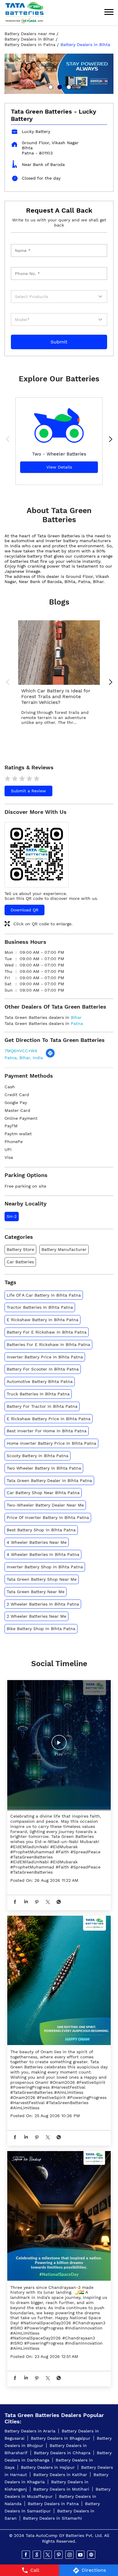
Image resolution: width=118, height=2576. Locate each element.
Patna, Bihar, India (24, 1058)
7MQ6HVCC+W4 (21, 1051)
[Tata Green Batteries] (25, 13)
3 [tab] (68, 86)
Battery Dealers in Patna (53, 2504)
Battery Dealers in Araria (30, 2431)
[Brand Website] (92, 2555)
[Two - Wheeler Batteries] (59, 422)
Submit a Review (28, 791)
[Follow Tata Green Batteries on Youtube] (81, 2555)
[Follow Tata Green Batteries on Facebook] (26, 2555)
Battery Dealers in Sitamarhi (52, 2518)
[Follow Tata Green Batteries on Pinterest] (59, 2555)
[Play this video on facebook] (59, 1746)
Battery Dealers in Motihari (61, 2489)
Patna (77, 1023)
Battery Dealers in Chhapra (62, 2453)
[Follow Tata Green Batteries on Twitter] (48, 2555)
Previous (9, 440)
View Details (59, 467)
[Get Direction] (50, 1056)
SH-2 (12, 1216)
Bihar (76, 1017)
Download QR (25, 910)
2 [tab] (59, 86)
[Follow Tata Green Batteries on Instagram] (70, 2555)
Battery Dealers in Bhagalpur (61, 2438)
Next (109, 440)
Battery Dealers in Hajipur (48, 2467)
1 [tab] (50, 86)
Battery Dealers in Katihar (60, 2475)
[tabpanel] (59, 74)
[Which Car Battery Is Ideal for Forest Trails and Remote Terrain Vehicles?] (59, 653)
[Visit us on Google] (37, 2555)
